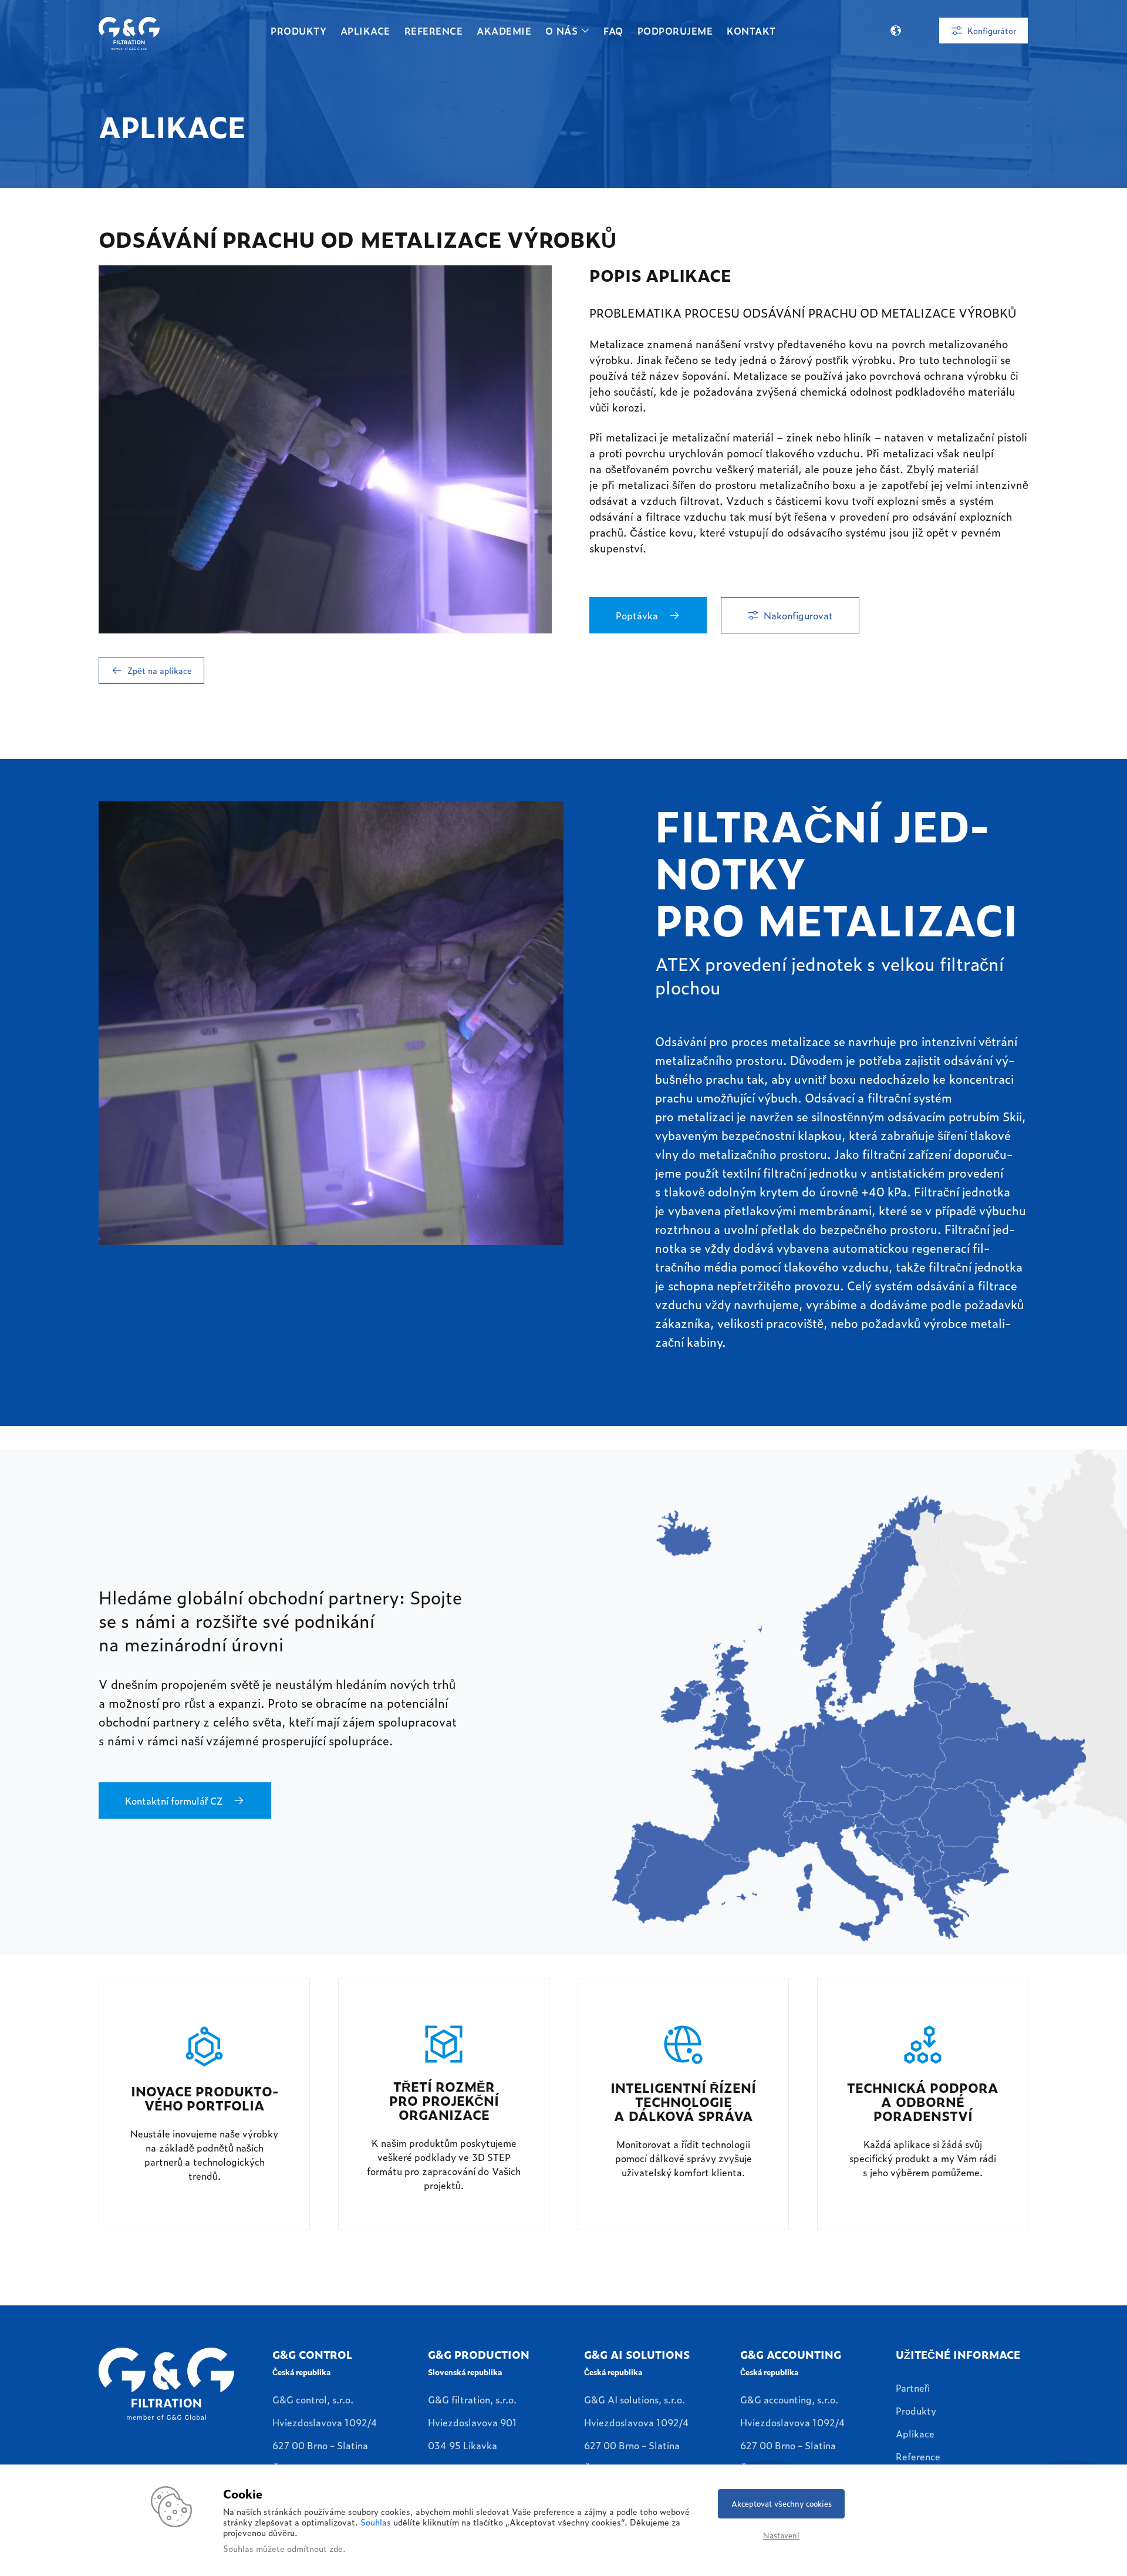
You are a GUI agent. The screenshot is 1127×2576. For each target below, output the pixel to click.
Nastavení (781, 2535)
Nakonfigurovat (798, 615)
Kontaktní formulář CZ (174, 1800)
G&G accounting (791, 2354)
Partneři (913, 2388)
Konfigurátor (992, 30)
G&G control (312, 2354)
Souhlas (376, 2522)
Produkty (298, 31)
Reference (433, 31)
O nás (561, 31)
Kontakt (751, 31)
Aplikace (365, 31)
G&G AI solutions (637, 2354)
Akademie (504, 31)
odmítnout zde (315, 2548)
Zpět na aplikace (160, 670)
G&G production (479, 2354)
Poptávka (637, 615)
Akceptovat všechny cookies (782, 2503)
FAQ (613, 31)
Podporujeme (675, 31)
